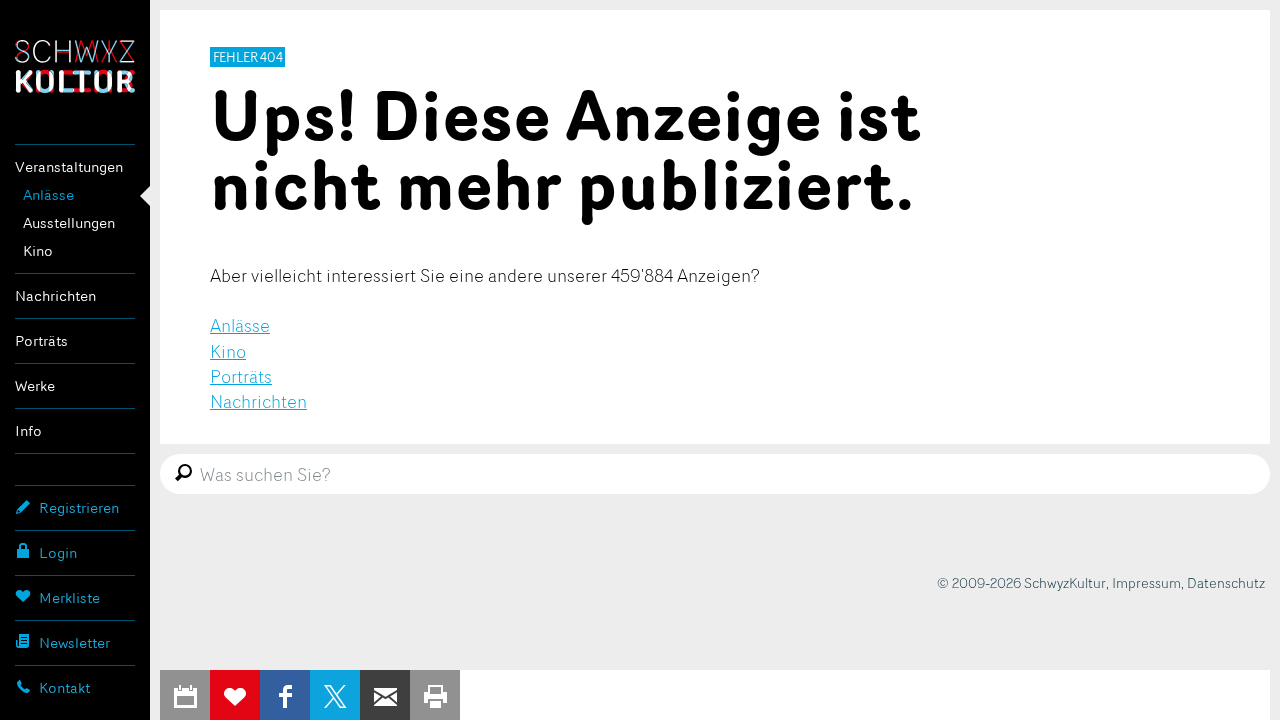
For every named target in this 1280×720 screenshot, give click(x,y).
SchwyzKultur (75, 66)
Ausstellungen (69, 222)
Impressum (1146, 582)
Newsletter (74, 642)
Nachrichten (55, 295)
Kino (38, 250)
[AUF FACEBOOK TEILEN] (285, 695)
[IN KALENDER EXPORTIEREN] (185, 695)
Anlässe (48, 194)
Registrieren (79, 507)
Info (28, 430)
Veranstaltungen (69, 166)
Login (58, 552)
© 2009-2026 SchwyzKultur (1021, 582)
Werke (35, 385)
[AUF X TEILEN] (335, 695)
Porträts (41, 340)
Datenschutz (1226, 582)
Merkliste (69, 597)
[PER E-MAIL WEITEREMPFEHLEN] (385, 695)
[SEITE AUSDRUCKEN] (435, 695)
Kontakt (64, 687)
